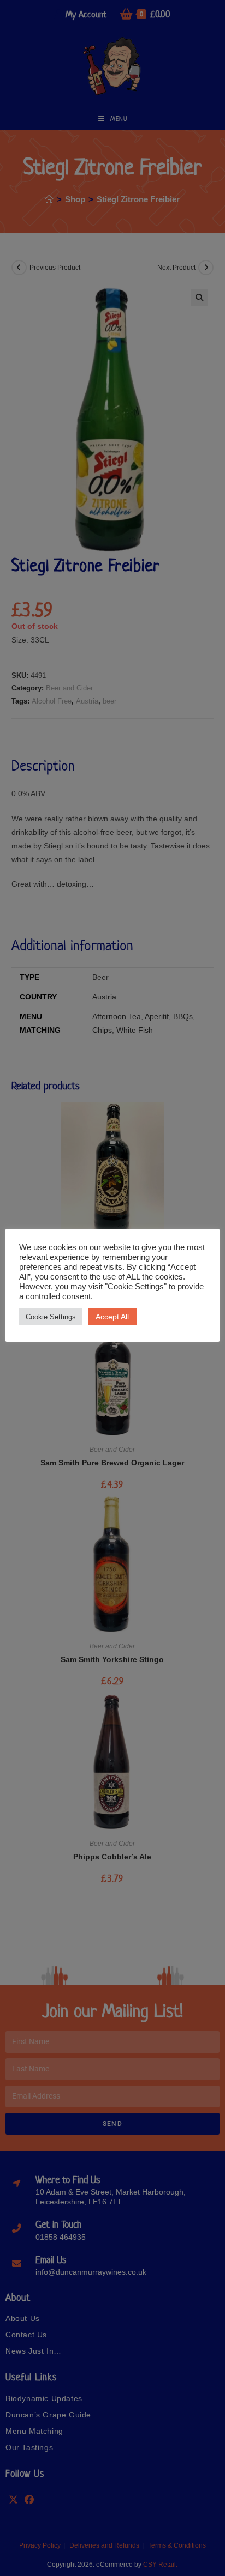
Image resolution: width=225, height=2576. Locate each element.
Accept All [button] (112, 1317)
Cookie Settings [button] (51, 1317)
